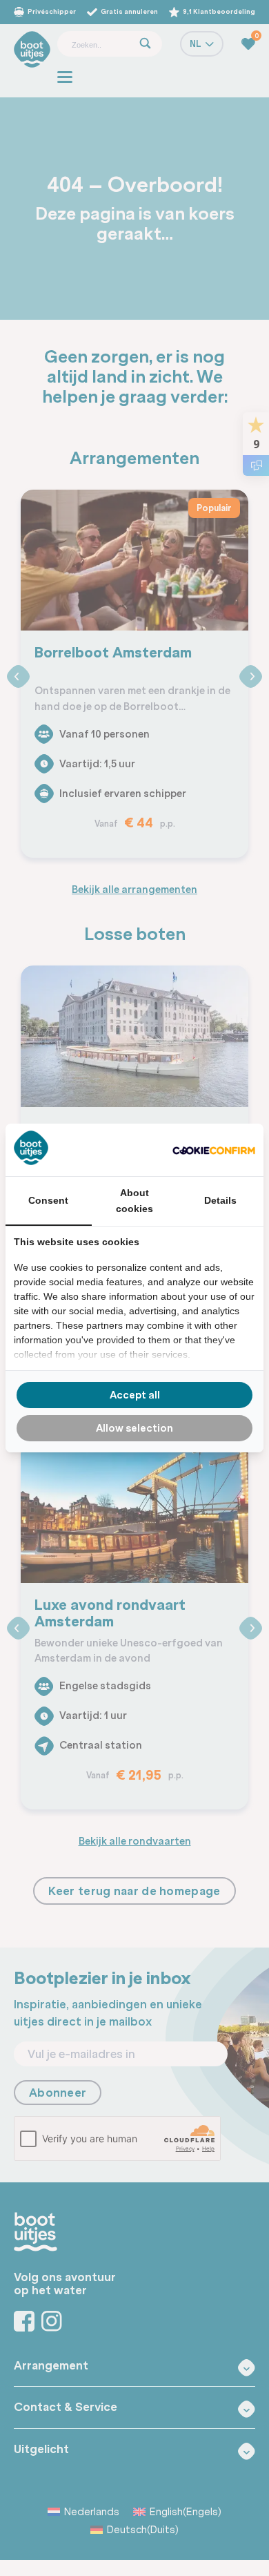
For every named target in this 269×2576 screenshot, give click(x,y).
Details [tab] (220, 1200)
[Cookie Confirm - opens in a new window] (214, 1150)
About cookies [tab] (134, 1200)
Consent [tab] (48, 1200)
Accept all (135, 1395)
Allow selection (134, 1428)
